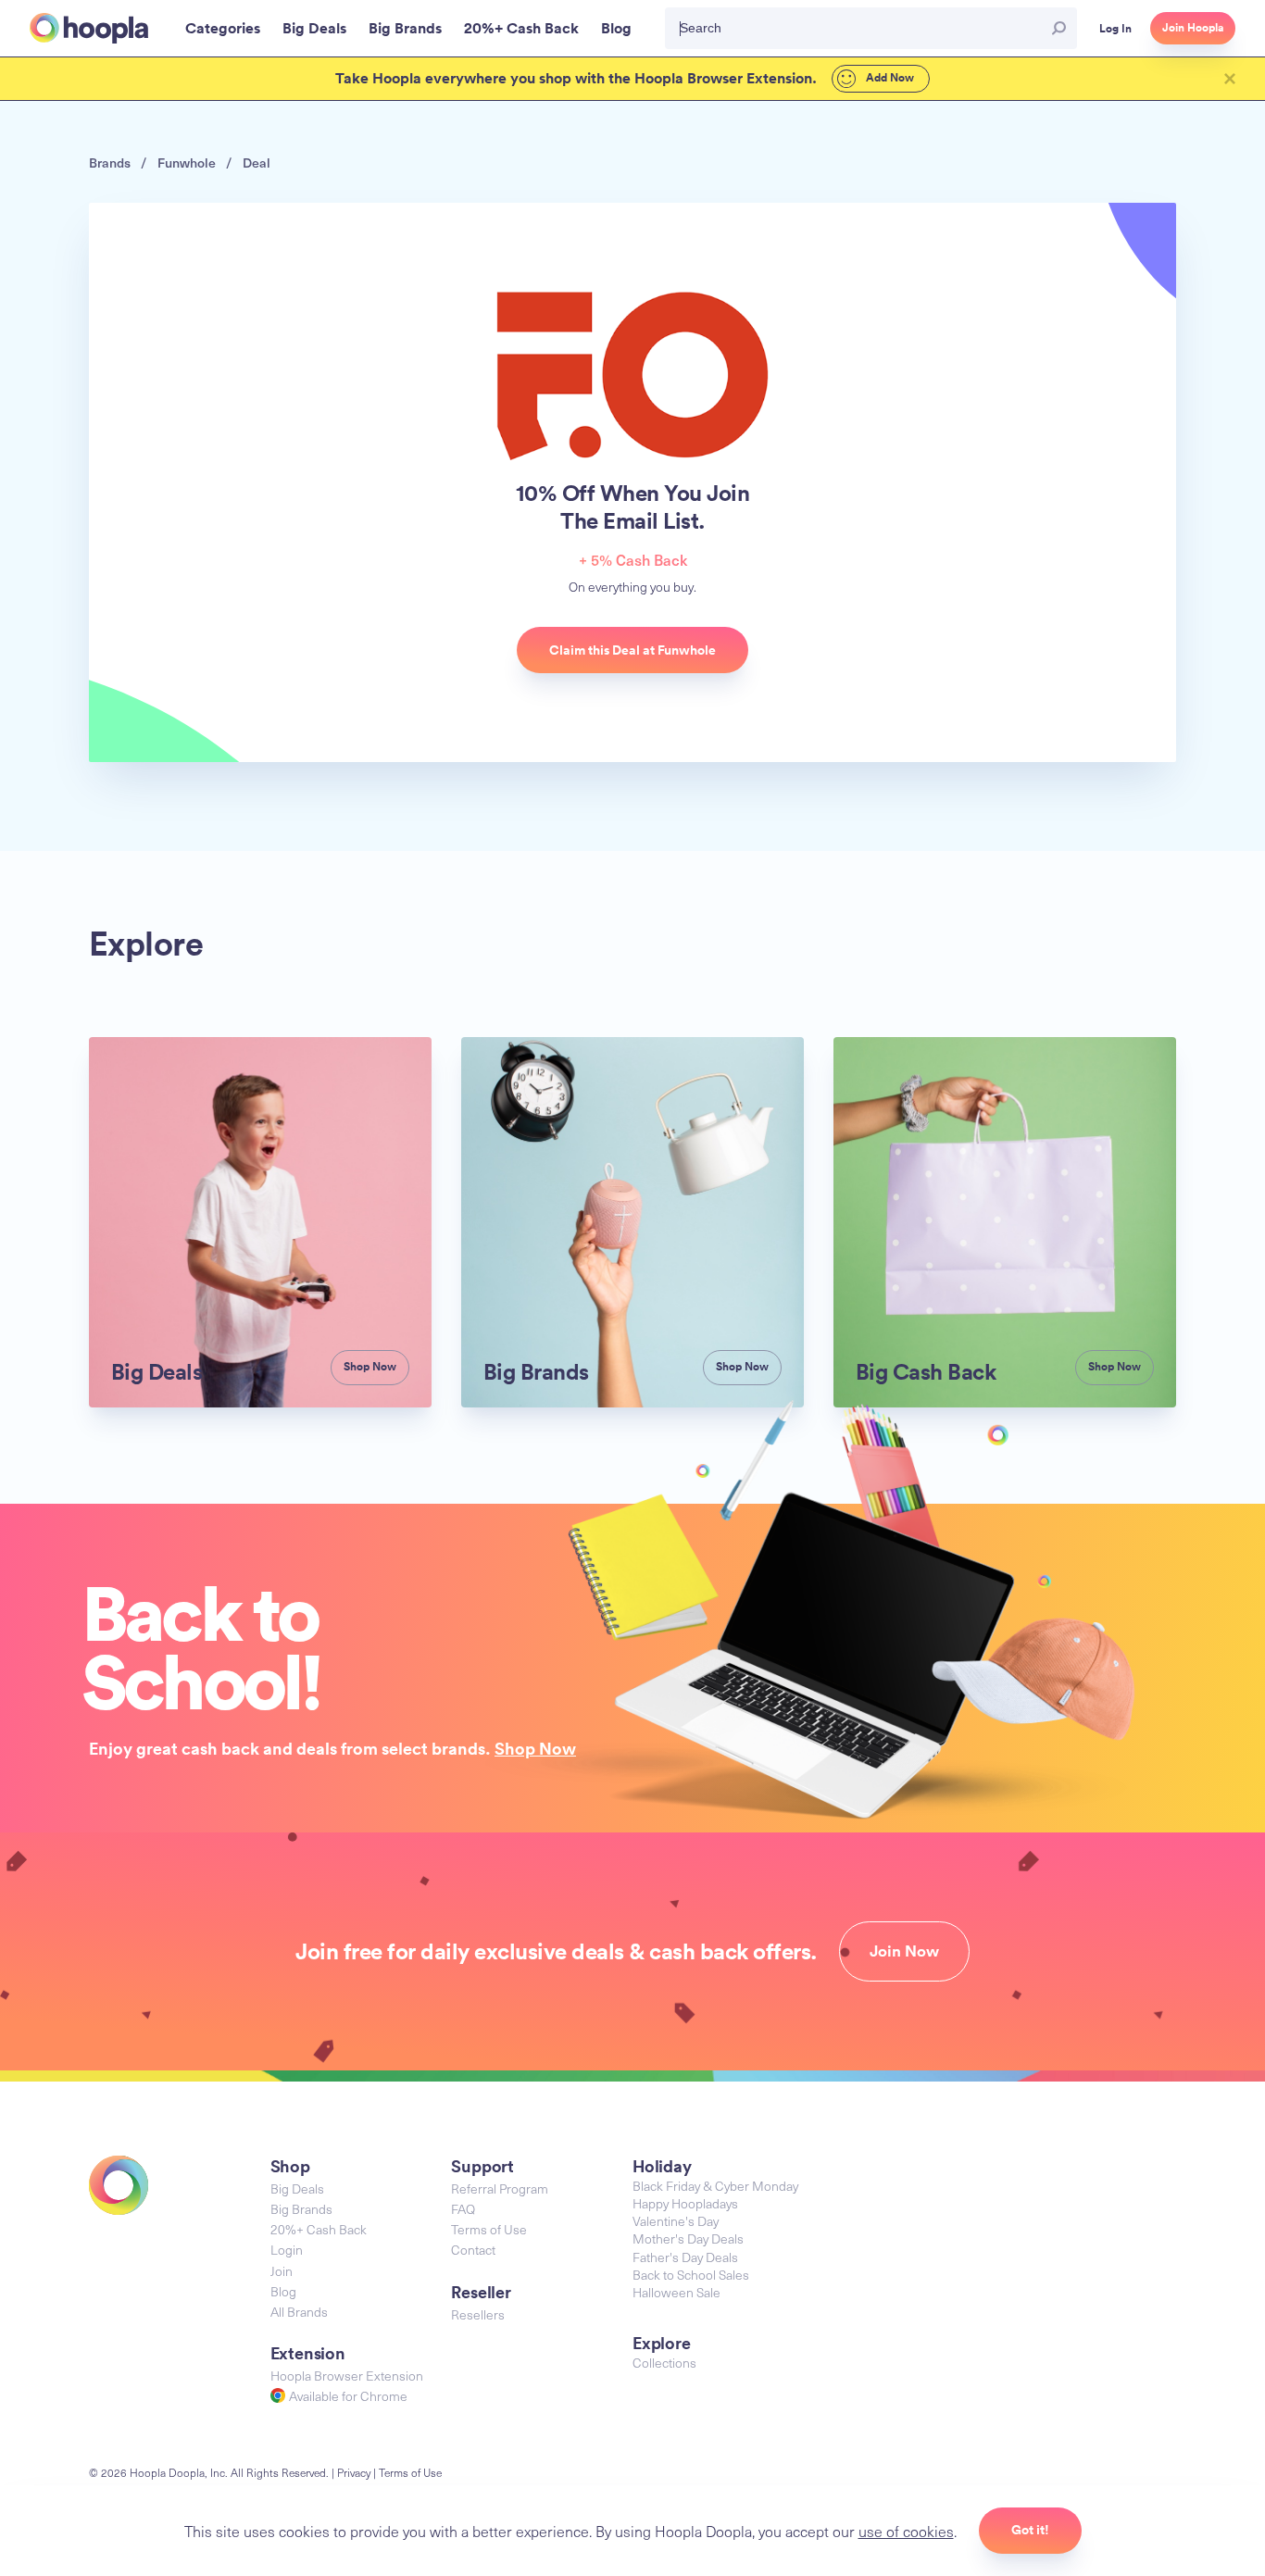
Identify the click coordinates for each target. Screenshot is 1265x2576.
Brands (110, 163)
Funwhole (187, 163)
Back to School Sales (691, 2275)
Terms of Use (489, 2229)
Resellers (478, 2314)
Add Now (889, 78)
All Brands (299, 2312)
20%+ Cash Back (319, 2229)
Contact (473, 2250)
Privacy (354, 2472)
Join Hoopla (1193, 28)
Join (282, 2271)
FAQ (463, 2209)
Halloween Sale (676, 2292)
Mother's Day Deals (688, 2238)
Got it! (1030, 2530)
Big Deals (297, 2188)
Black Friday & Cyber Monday (715, 2186)
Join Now (904, 1951)
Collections (664, 2363)
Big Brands (301, 2209)
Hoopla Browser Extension (347, 2376)
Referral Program (500, 2188)
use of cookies (906, 2531)
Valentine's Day (676, 2221)
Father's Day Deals (685, 2257)
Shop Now (535, 1748)
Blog (283, 2291)
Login (287, 2250)
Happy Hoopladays (685, 2203)
